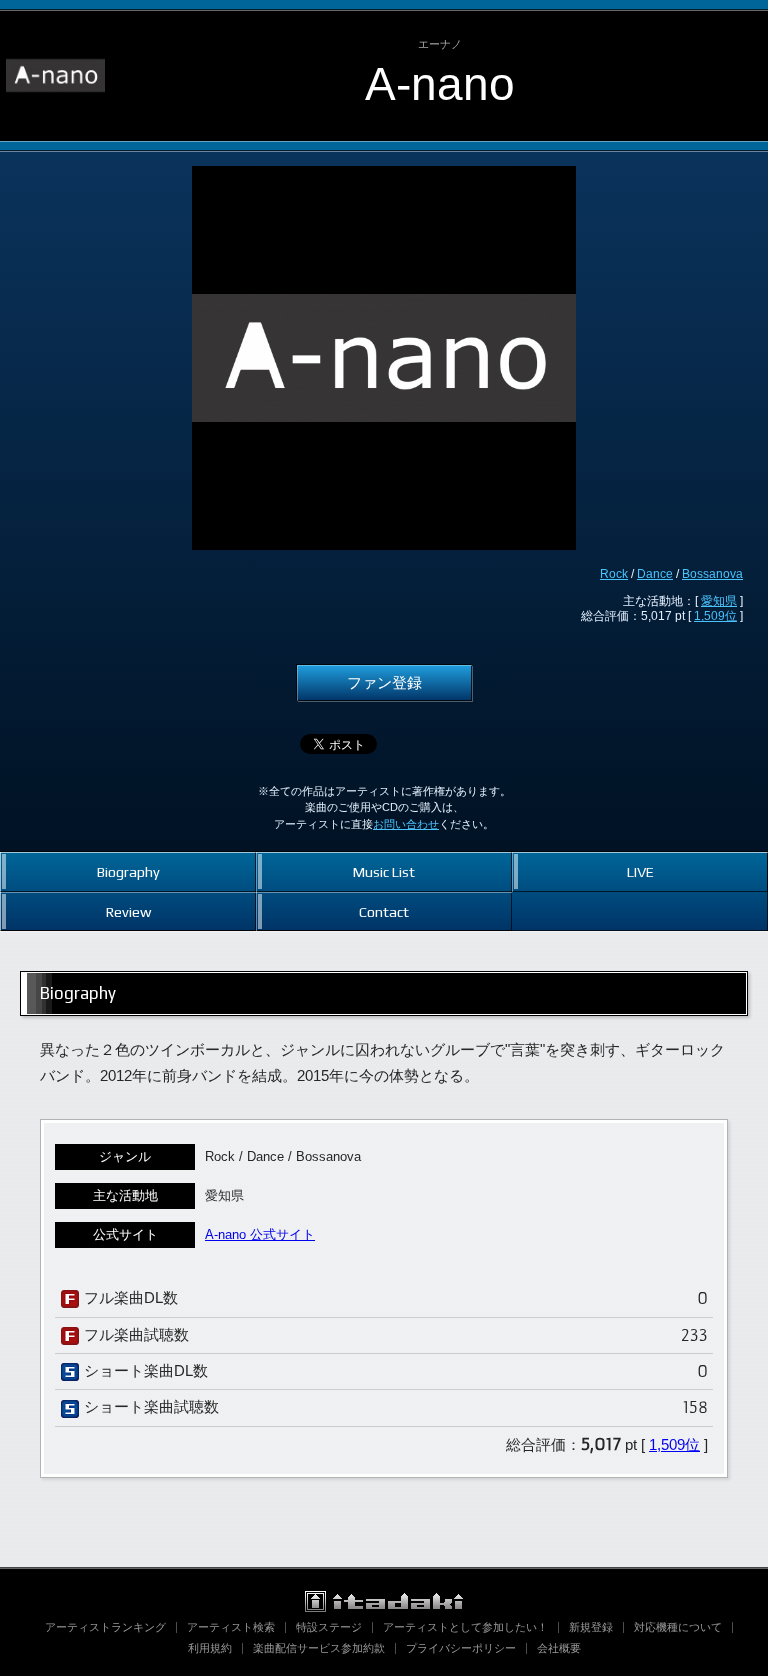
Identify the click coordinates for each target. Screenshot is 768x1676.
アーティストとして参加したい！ (465, 1627)
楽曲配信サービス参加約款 (319, 1648)
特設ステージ (329, 1627)
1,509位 (715, 616)
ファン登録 (384, 683)
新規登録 (591, 1627)
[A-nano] (55, 28)
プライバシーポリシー (461, 1648)
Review (128, 911)
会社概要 (559, 1648)
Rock (614, 574)
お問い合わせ (406, 824)
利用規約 (210, 1648)
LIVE (640, 871)
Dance (655, 574)
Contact (384, 911)
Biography (128, 871)
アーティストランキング (105, 1627)
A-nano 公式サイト (260, 1234)
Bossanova (712, 574)
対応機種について (678, 1627)
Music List (384, 871)
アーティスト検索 (231, 1627)
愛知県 (719, 601)
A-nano (440, 84)
